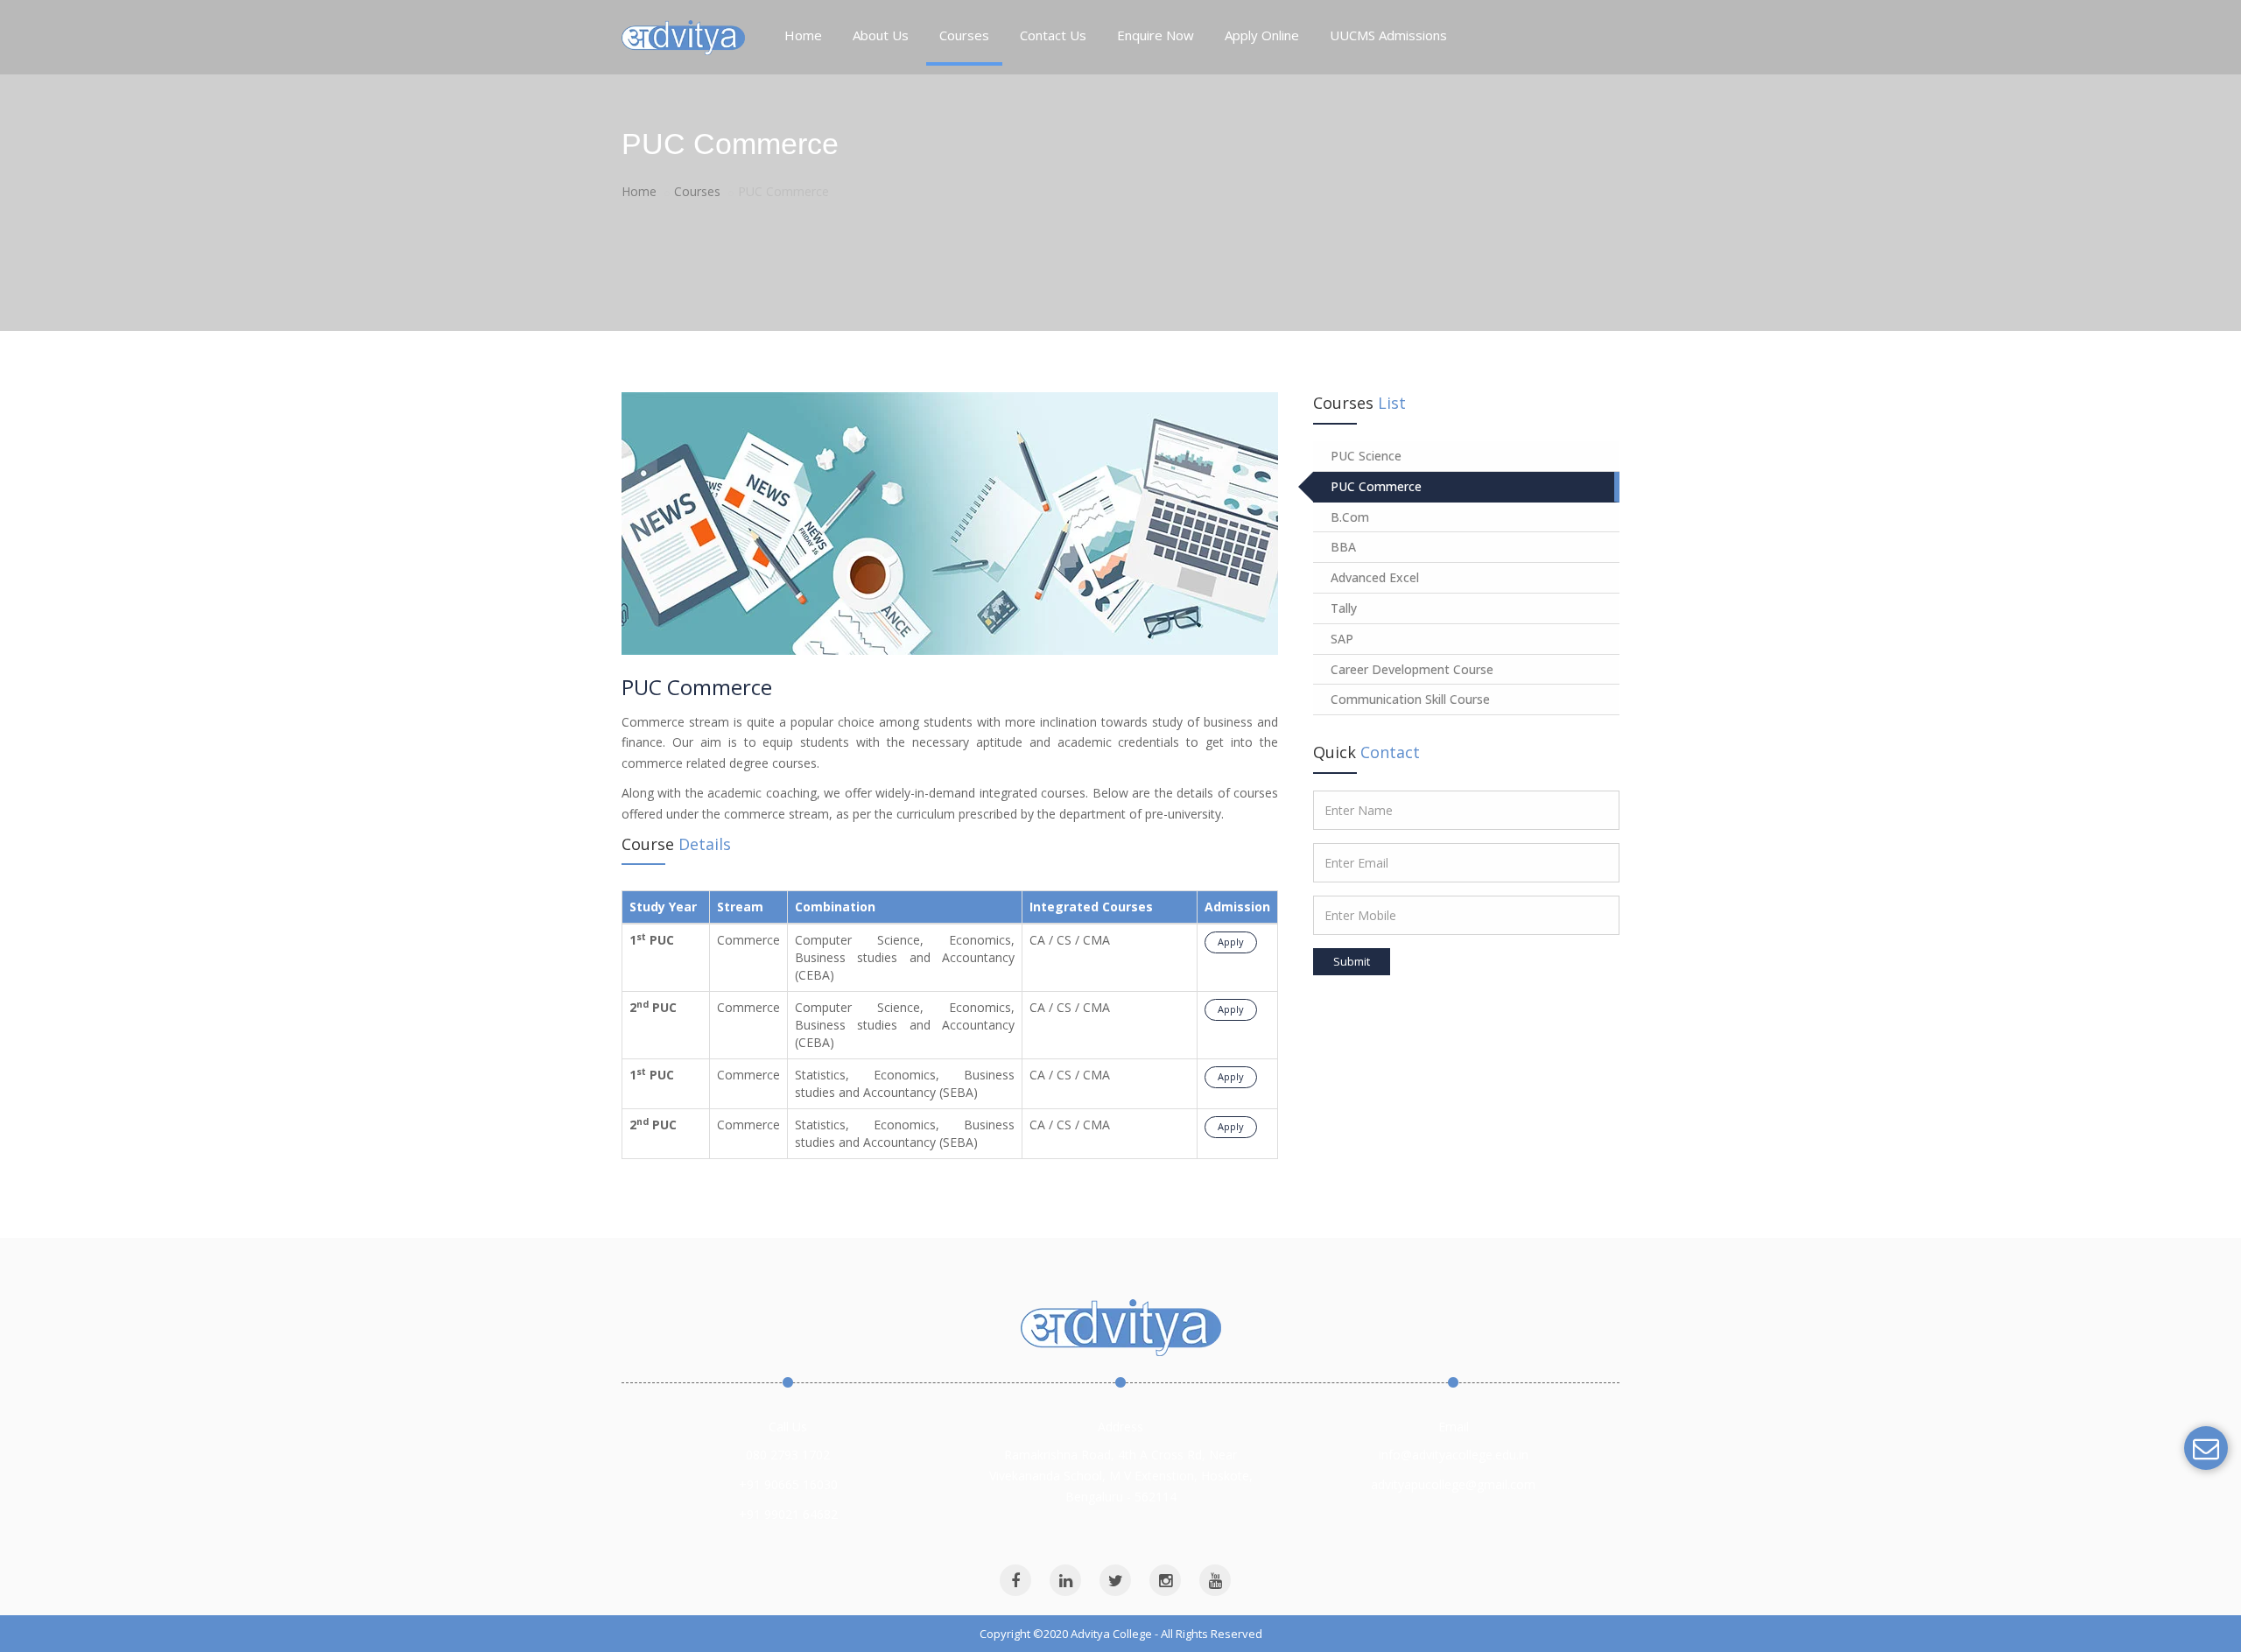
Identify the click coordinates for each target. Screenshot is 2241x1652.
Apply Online (1262, 35)
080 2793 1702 (788, 1455)
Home (803, 35)
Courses (964, 35)
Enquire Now (1156, 35)
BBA (1343, 547)
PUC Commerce (1376, 486)
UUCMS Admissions (1388, 35)
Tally (1344, 608)
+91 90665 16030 (788, 1484)
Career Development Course (1412, 669)
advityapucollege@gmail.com (1453, 1484)
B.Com (1350, 517)
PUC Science (1366, 456)
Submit (1352, 961)
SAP (1342, 639)
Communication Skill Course (1410, 699)
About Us (881, 35)
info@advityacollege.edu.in (1454, 1455)
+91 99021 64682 (788, 1514)
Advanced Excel (1375, 577)
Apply (1231, 942)
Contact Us (1053, 35)
